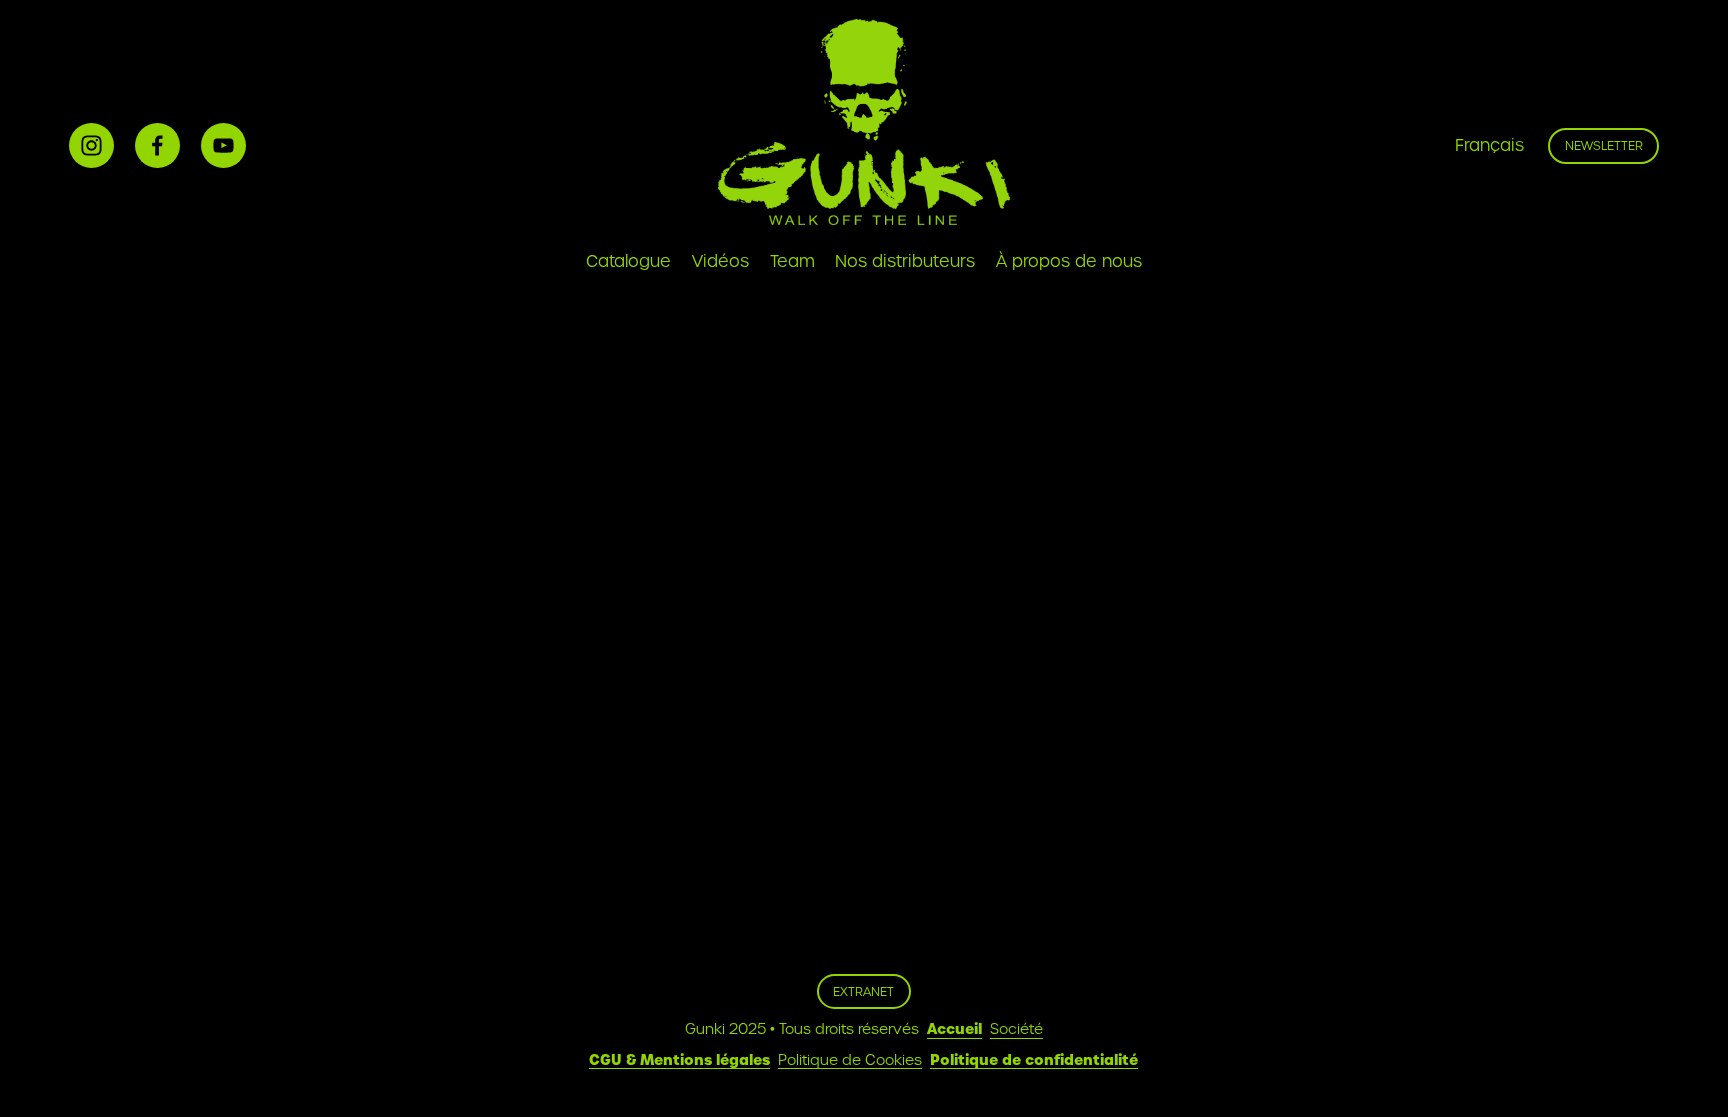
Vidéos (720, 261)
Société (1016, 1029)
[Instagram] (91, 145)
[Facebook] (157, 145)
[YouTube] (223, 145)
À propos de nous (1069, 261)
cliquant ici (474, 461)
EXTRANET (863, 991)
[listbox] (1475, 146)
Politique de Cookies (850, 1060)
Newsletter (1604, 145)
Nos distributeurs (905, 261)
